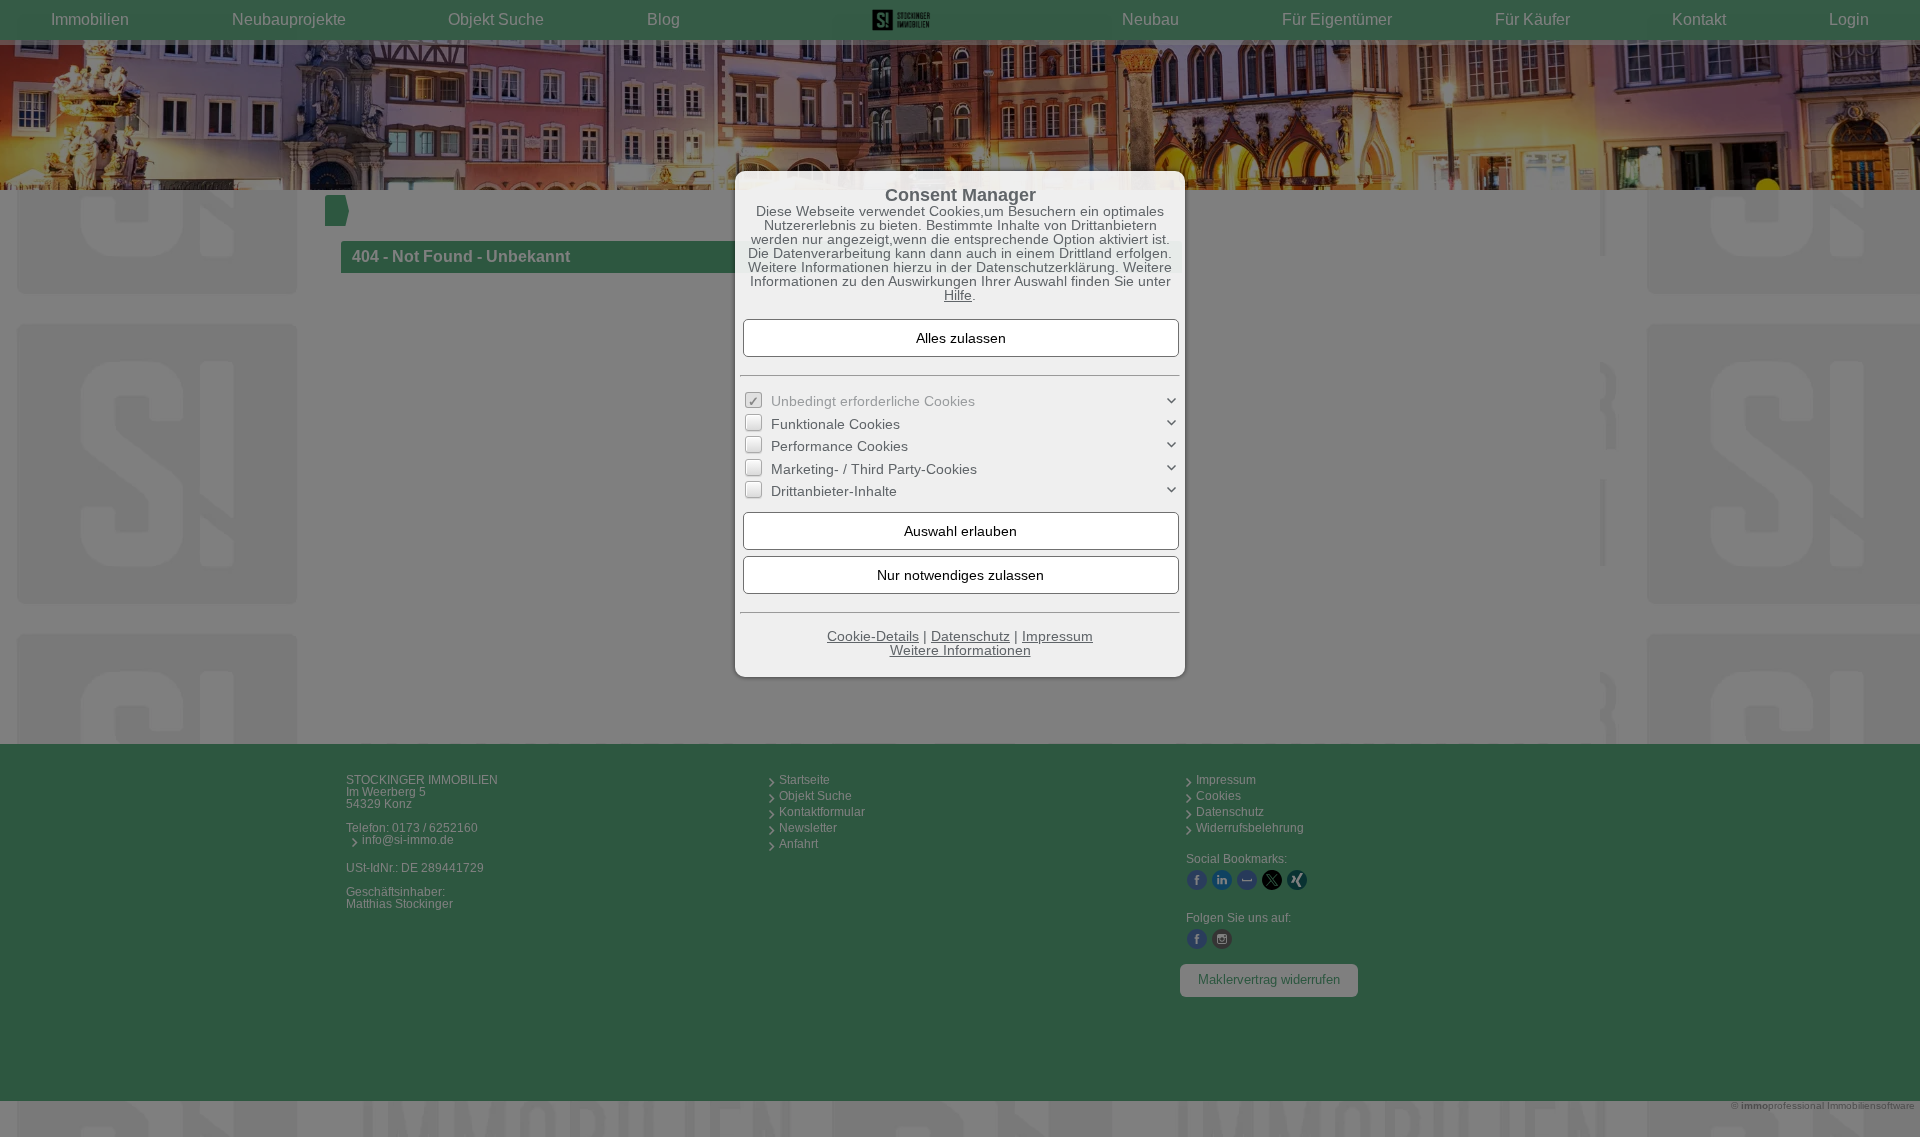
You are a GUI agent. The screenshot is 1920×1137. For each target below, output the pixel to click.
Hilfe (958, 295)
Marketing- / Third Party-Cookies (874, 469)
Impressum (1057, 636)
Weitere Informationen (960, 650)
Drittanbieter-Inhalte (834, 491)
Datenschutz (970, 636)
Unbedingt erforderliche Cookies (873, 401)
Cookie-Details (873, 636)
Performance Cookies (839, 446)
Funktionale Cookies (835, 424)
